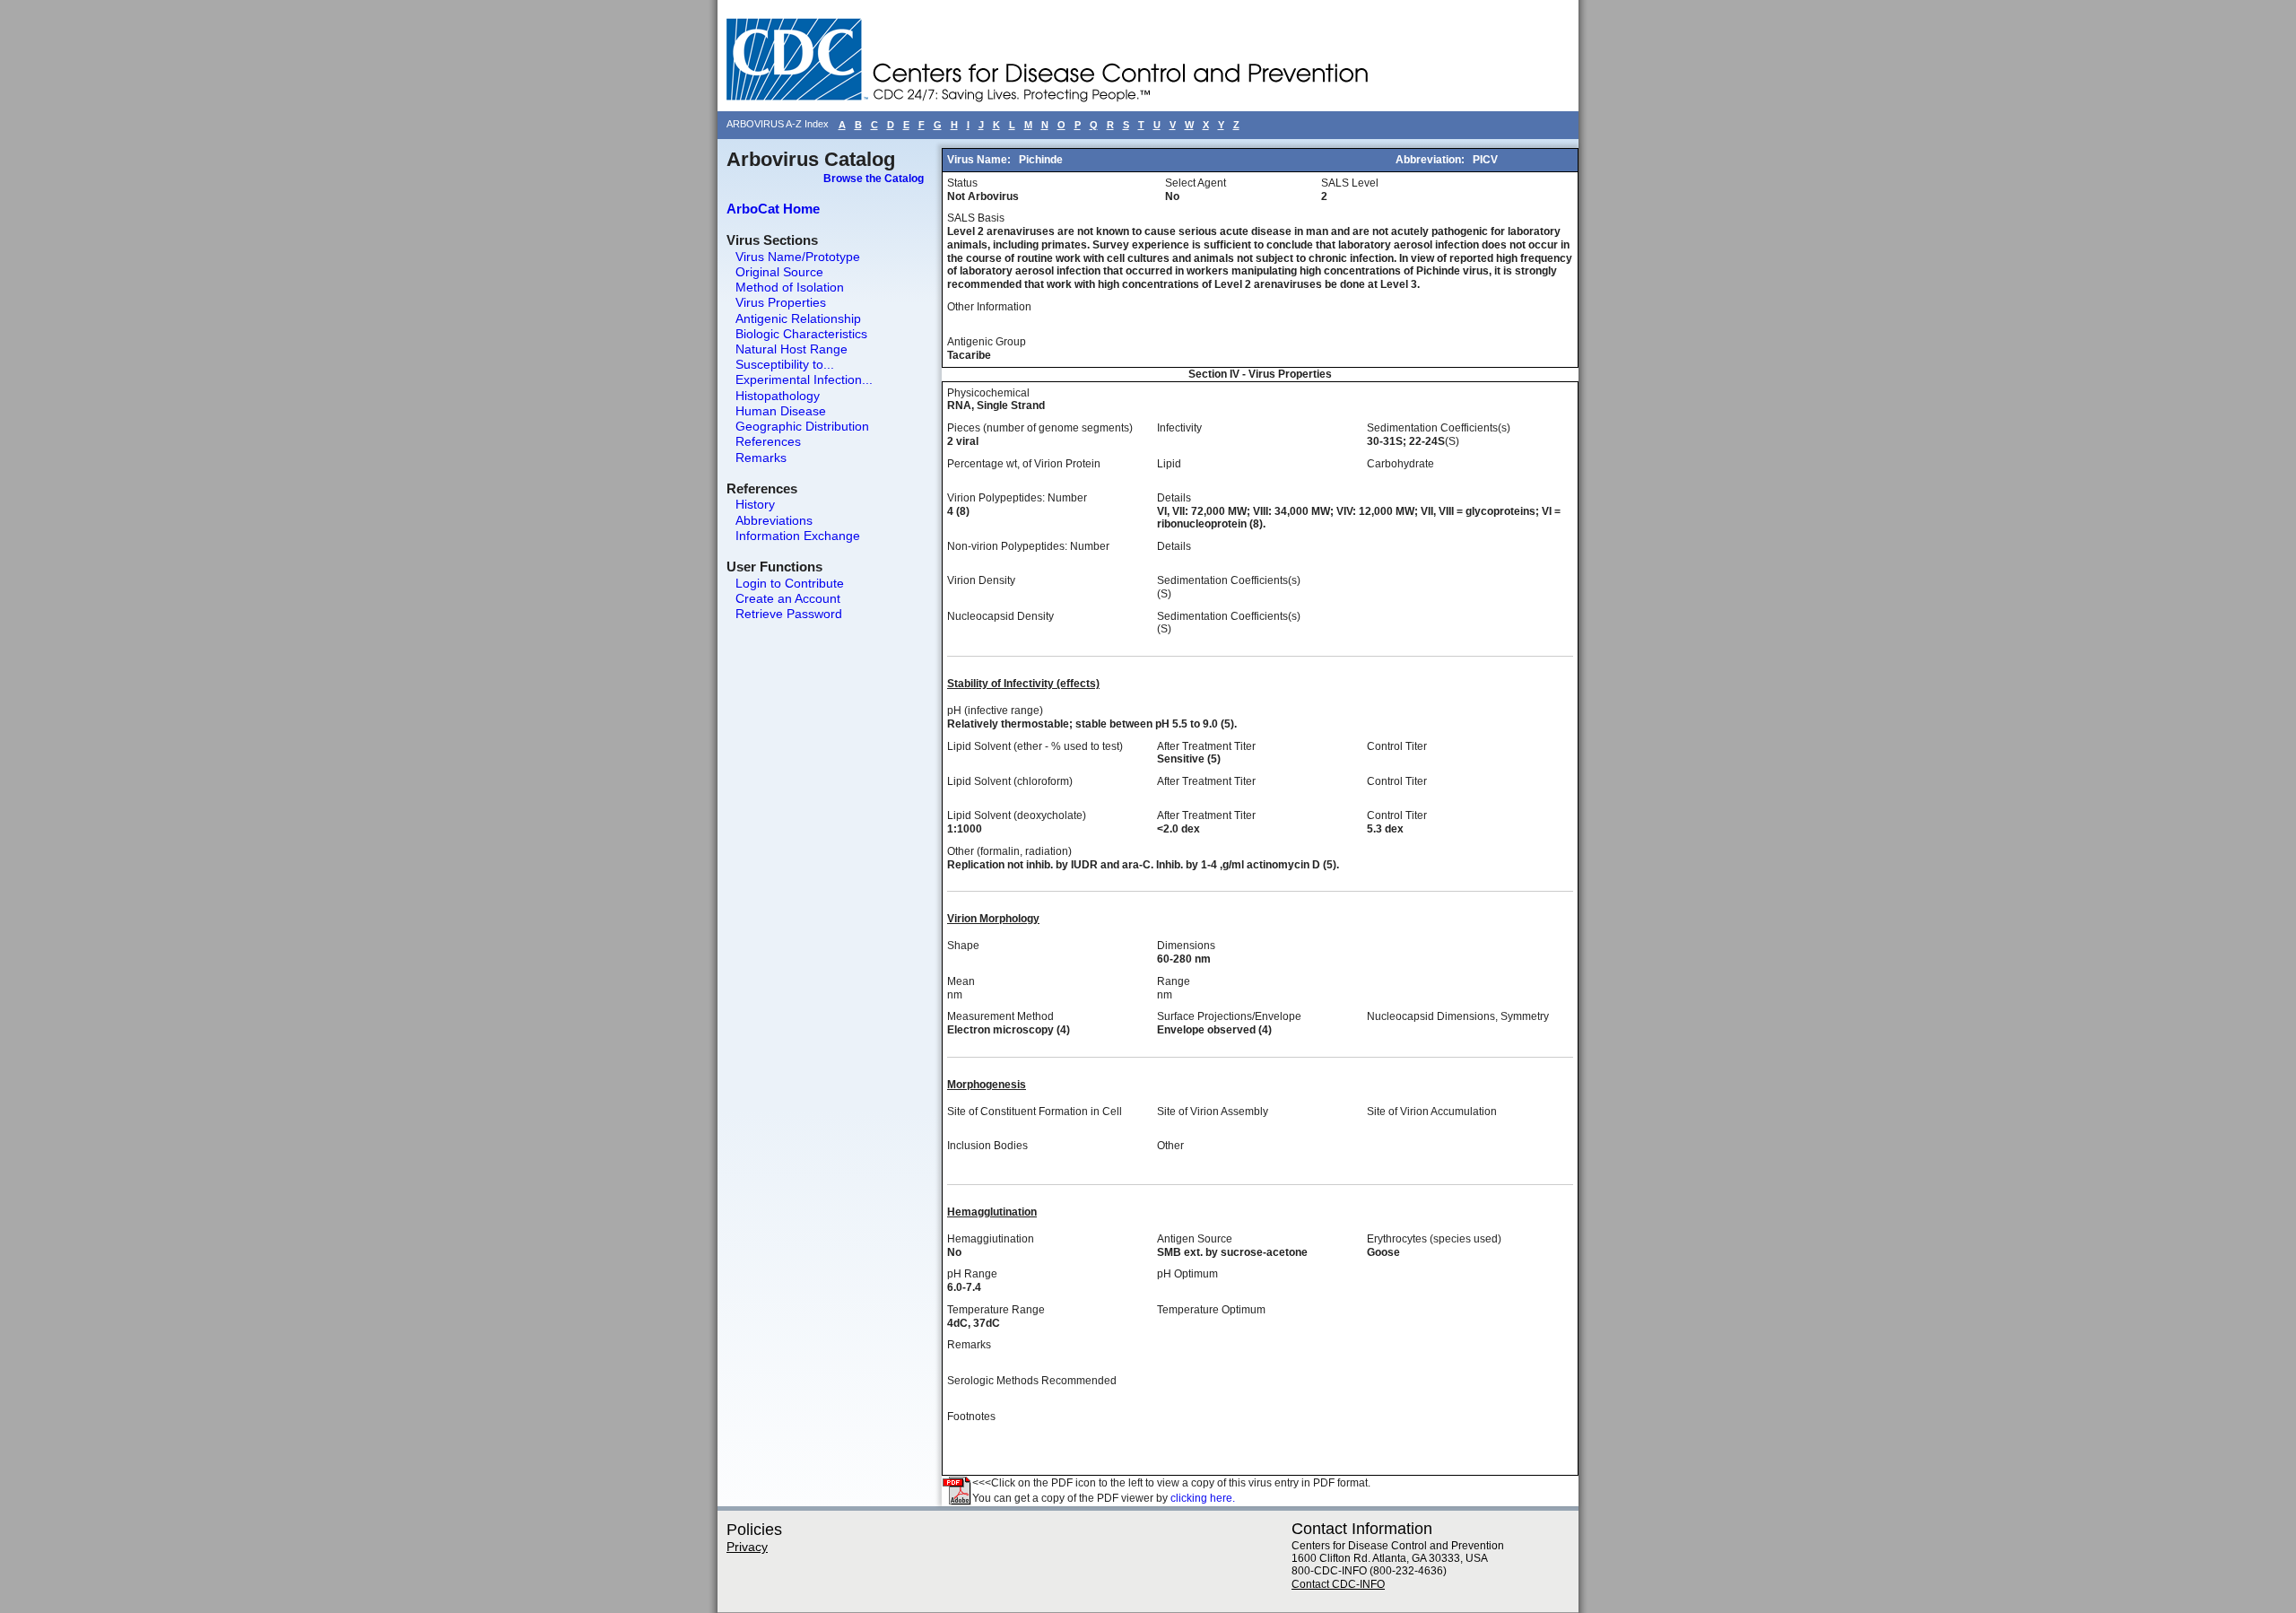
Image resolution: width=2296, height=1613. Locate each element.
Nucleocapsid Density (1000, 616)
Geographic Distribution (802, 426)
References (768, 441)
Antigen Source (1195, 1239)
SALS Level (1350, 183)
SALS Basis (976, 218)
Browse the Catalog (874, 179)
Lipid (1169, 464)
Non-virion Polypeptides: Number (1028, 546)
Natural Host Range (791, 349)
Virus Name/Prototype (798, 257)
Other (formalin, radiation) (1009, 851)
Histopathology (778, 396)
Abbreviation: (1431, 160)
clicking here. (1203, 1498)
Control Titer (1397, 746)
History (755, 504)
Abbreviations (774, 520)
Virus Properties (781, 302)
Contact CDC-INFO (1338, 1584)
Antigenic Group (987, 342)
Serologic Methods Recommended (1032, 1381)
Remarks (761, 458)
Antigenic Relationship (798, 318)
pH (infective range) (995, 711)
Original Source (779, 272)
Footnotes (971, 1417)
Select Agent (1196, 183)
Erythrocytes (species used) (1434, 1239)
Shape (963, 946)
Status (962, 183)
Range (1174, 981)
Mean (961, 981)
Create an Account (788, 598)
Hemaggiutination (991, 1239)
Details (1174, 498)
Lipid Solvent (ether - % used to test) (1035, 746)
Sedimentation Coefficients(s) (1439, 428)
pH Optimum (1187, 1274)
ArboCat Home (773, 209)
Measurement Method (1000, 1016)
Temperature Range (996, 1310)
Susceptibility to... (785, 364)
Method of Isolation (790, 287)
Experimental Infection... (804, 379)
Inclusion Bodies (987, 1146)
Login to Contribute (790, 583)
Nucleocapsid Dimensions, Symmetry (1458, 1016)
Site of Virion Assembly (1213, 1112)
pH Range (972, 1274)
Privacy (747, 1547)
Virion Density (981, 580)
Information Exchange (798, 536)
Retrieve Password (789, 614)
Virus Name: (980, 160)
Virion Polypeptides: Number (1017, 498)
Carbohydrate (1400, 464)
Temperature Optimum (1211, 1310)
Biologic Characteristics (801, 334)
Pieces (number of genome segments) (1040, 428)
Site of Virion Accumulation (1432, 1112)
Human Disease (781, 411)
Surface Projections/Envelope (1229, 1016)
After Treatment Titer (1206, 746)
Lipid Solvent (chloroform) (1010, 781)
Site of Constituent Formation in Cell (1035, 1112)
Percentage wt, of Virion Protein (1024, 464)
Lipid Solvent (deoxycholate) (1017, 815)
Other (1170, 1146)
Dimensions (1186, 946)
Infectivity (1179, 428)
